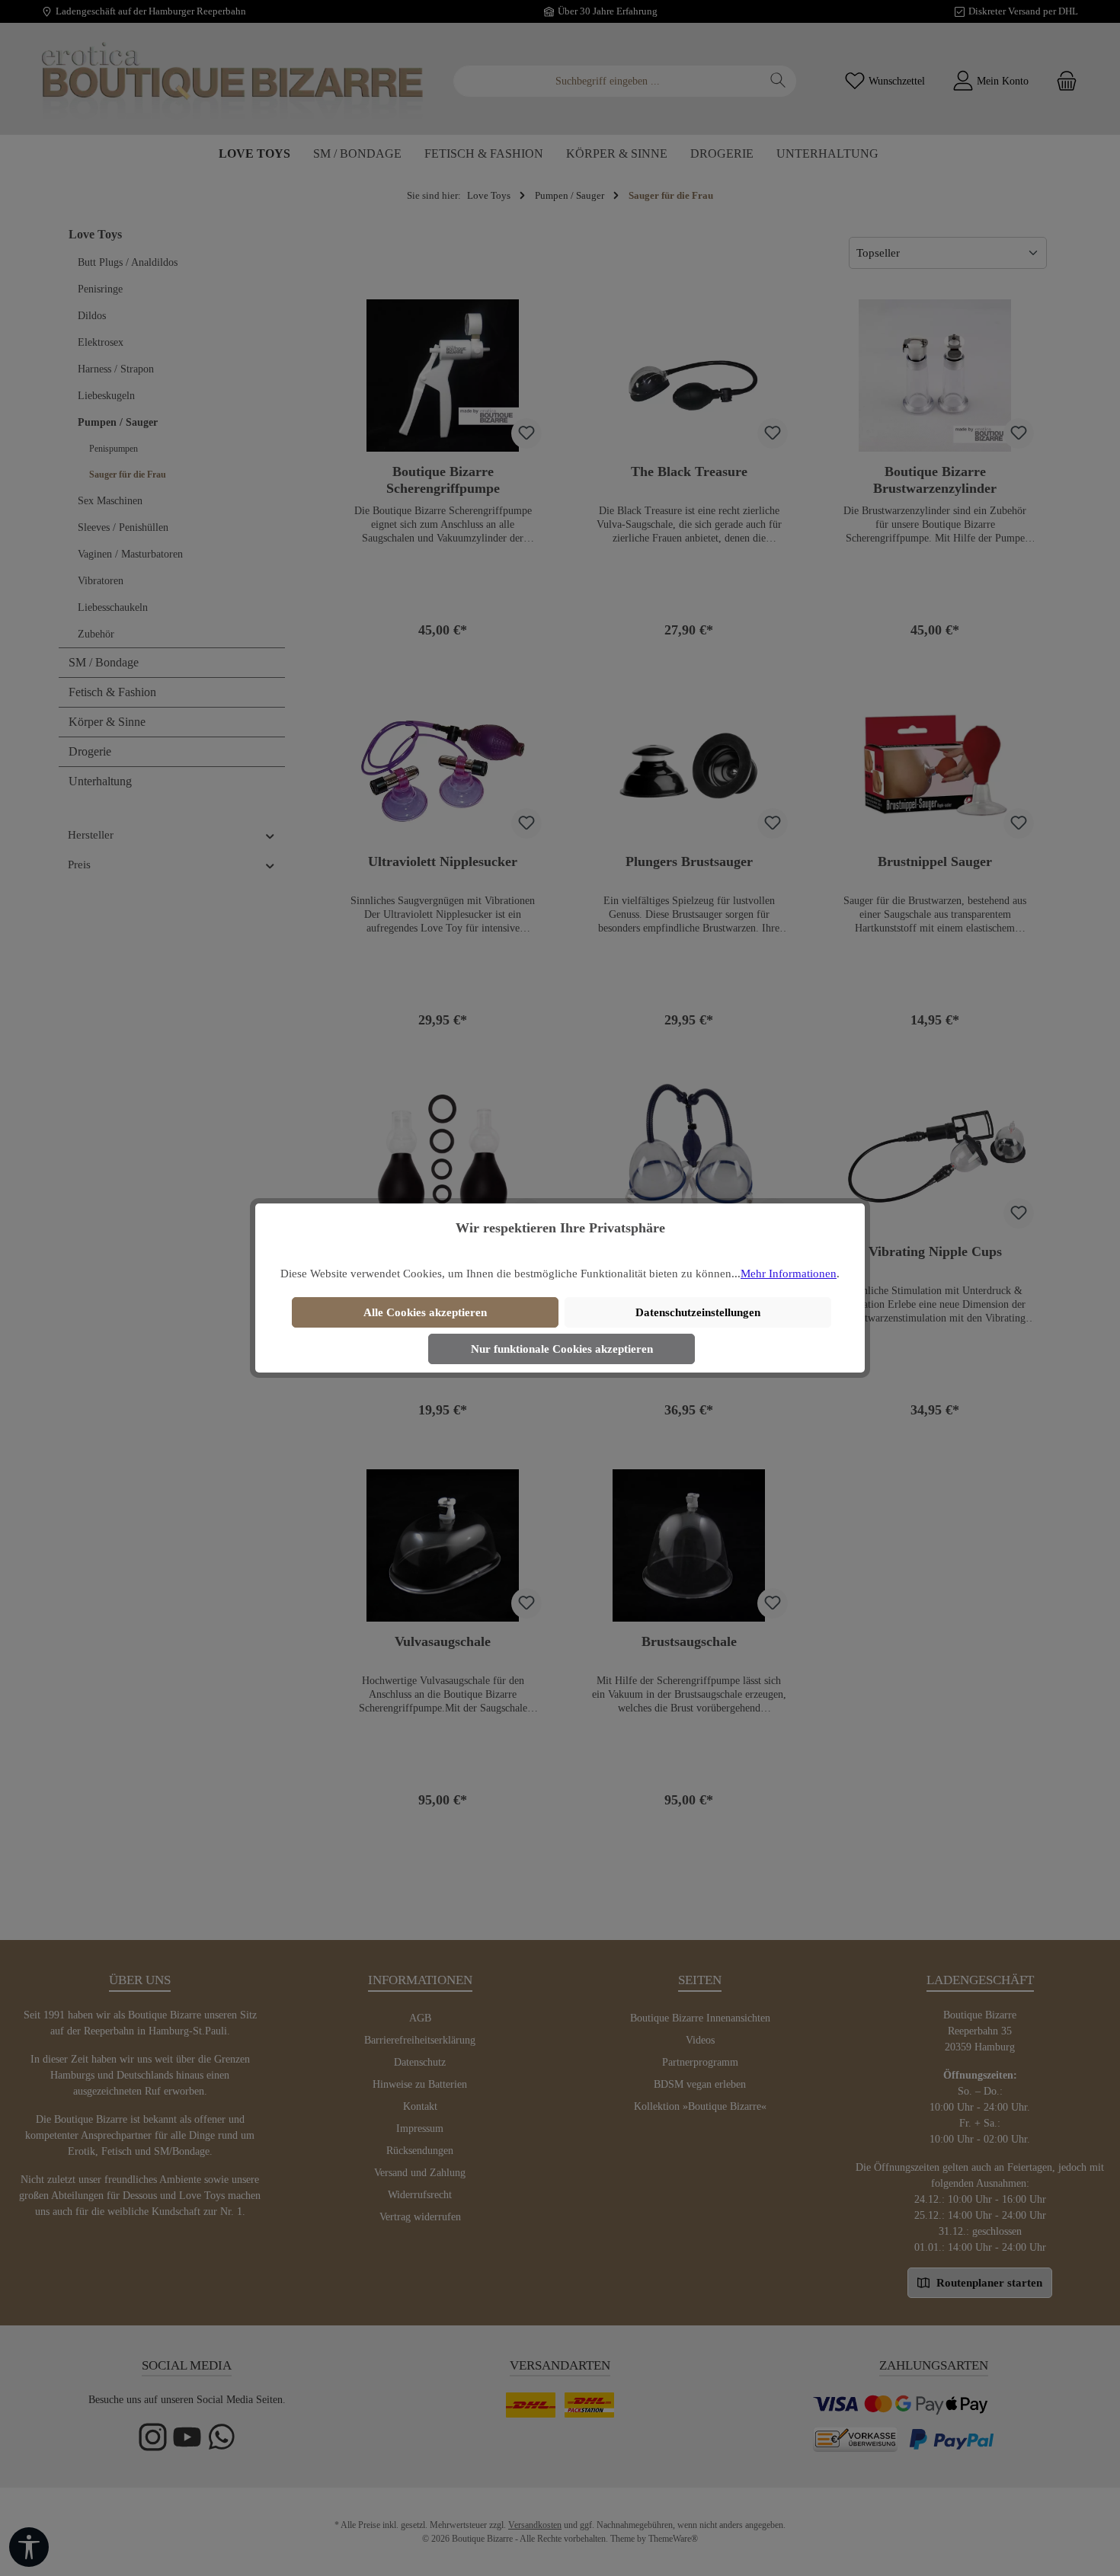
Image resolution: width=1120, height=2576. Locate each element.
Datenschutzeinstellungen (698, 1312)
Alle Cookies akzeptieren (425, 1312)
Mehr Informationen (789, 1274)
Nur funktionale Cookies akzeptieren (562, 1349)
